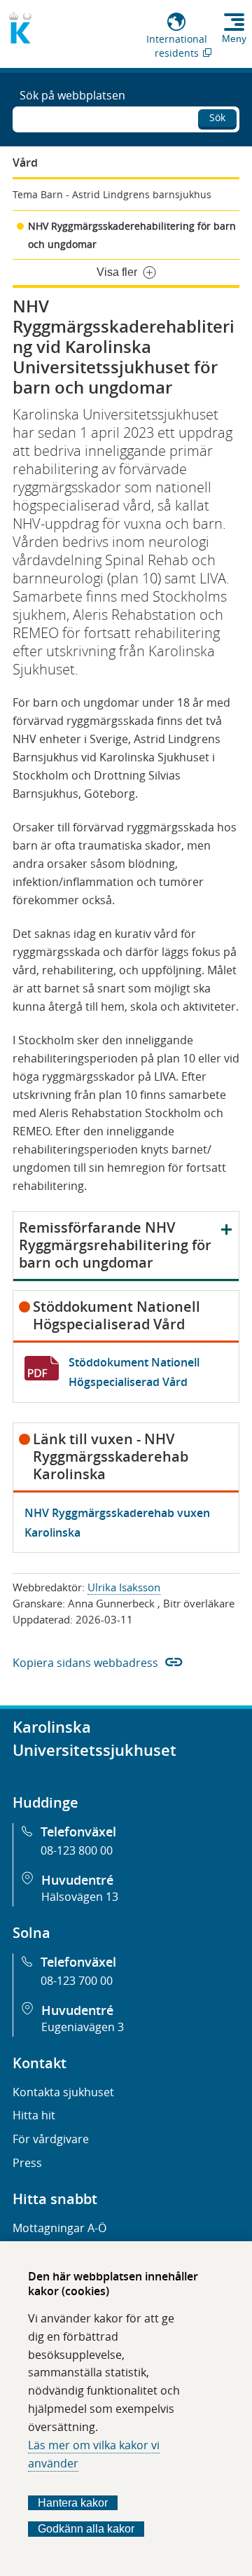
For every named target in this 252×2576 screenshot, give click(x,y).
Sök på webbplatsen (72, 95)
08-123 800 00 (77, 1850)
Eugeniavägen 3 (83, 2027)
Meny (234, 39)
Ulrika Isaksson (124, 1587)
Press (27, 2163)
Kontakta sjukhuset (63, 2092)
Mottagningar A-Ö (59, 2228)
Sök (217, 117)
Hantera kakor (73, 2503)
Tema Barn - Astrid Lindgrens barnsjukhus (112, 194)
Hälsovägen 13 (80, 1897)
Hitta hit (34, 2115)
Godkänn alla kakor (86, 2529)
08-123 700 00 (77, 1981)
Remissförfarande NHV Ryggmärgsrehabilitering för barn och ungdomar (115, 1245)
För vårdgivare (51, 2139)
